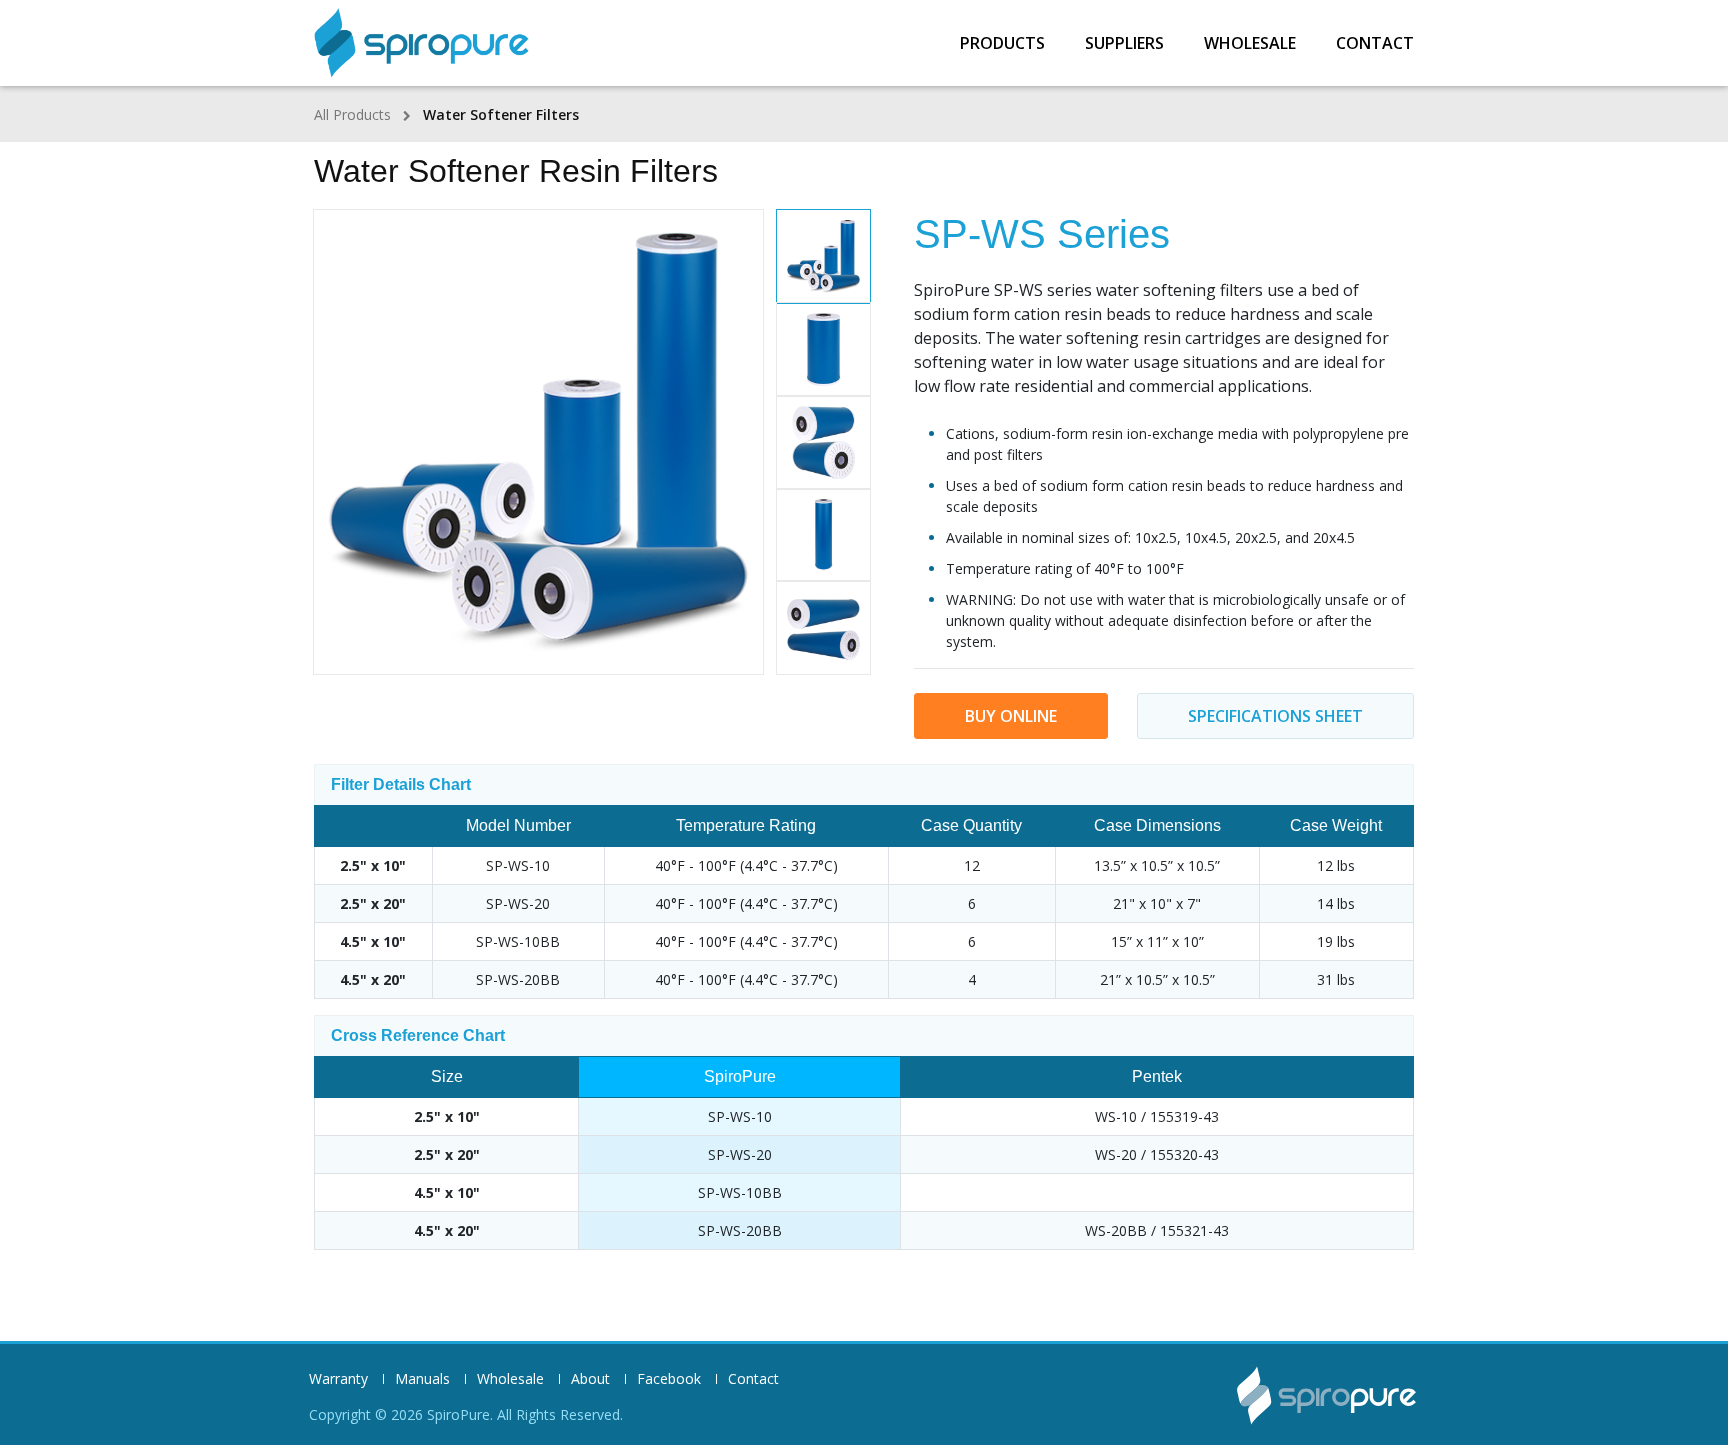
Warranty (338, 1379)
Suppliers (1124, 43)
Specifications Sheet (1275, 716)
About (590, 1379)
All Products (352, 114)
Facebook (669, 1379)
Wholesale (1250, 43)
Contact (1375, 43)
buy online (1011, 716)
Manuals (422, 1379)
